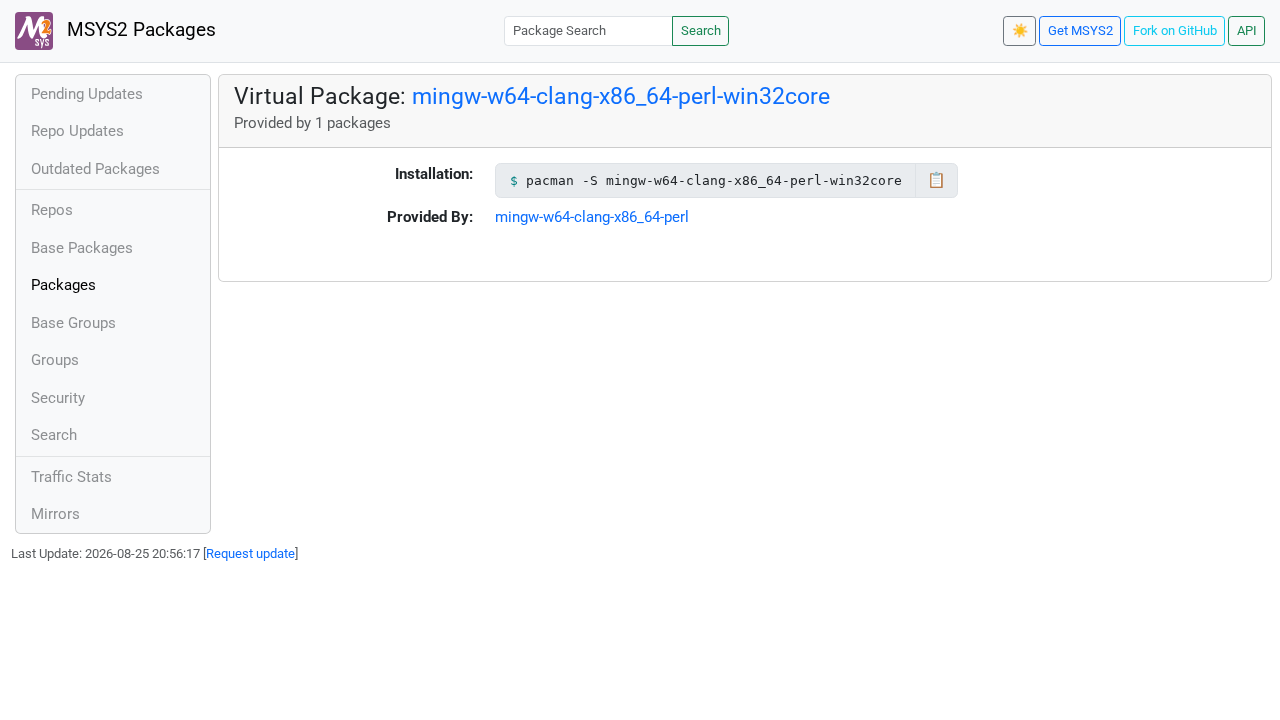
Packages (63, 285)
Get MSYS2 (1080, 30)
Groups (55, 360)
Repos (52, 210)
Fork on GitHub (1175, 30)
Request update (250, 553)
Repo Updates (77, 131)
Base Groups (73, 323)
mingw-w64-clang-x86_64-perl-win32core (621, 96)
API (1247, 30)
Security (58, 398)
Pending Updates (87, 94)
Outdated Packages (95, 169)
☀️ (1020, 30)
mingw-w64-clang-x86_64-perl (592, 217)
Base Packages (82, 248)
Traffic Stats (71, 477)
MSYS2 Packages (139, 30)
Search (701, 30)
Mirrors (55, 514)
